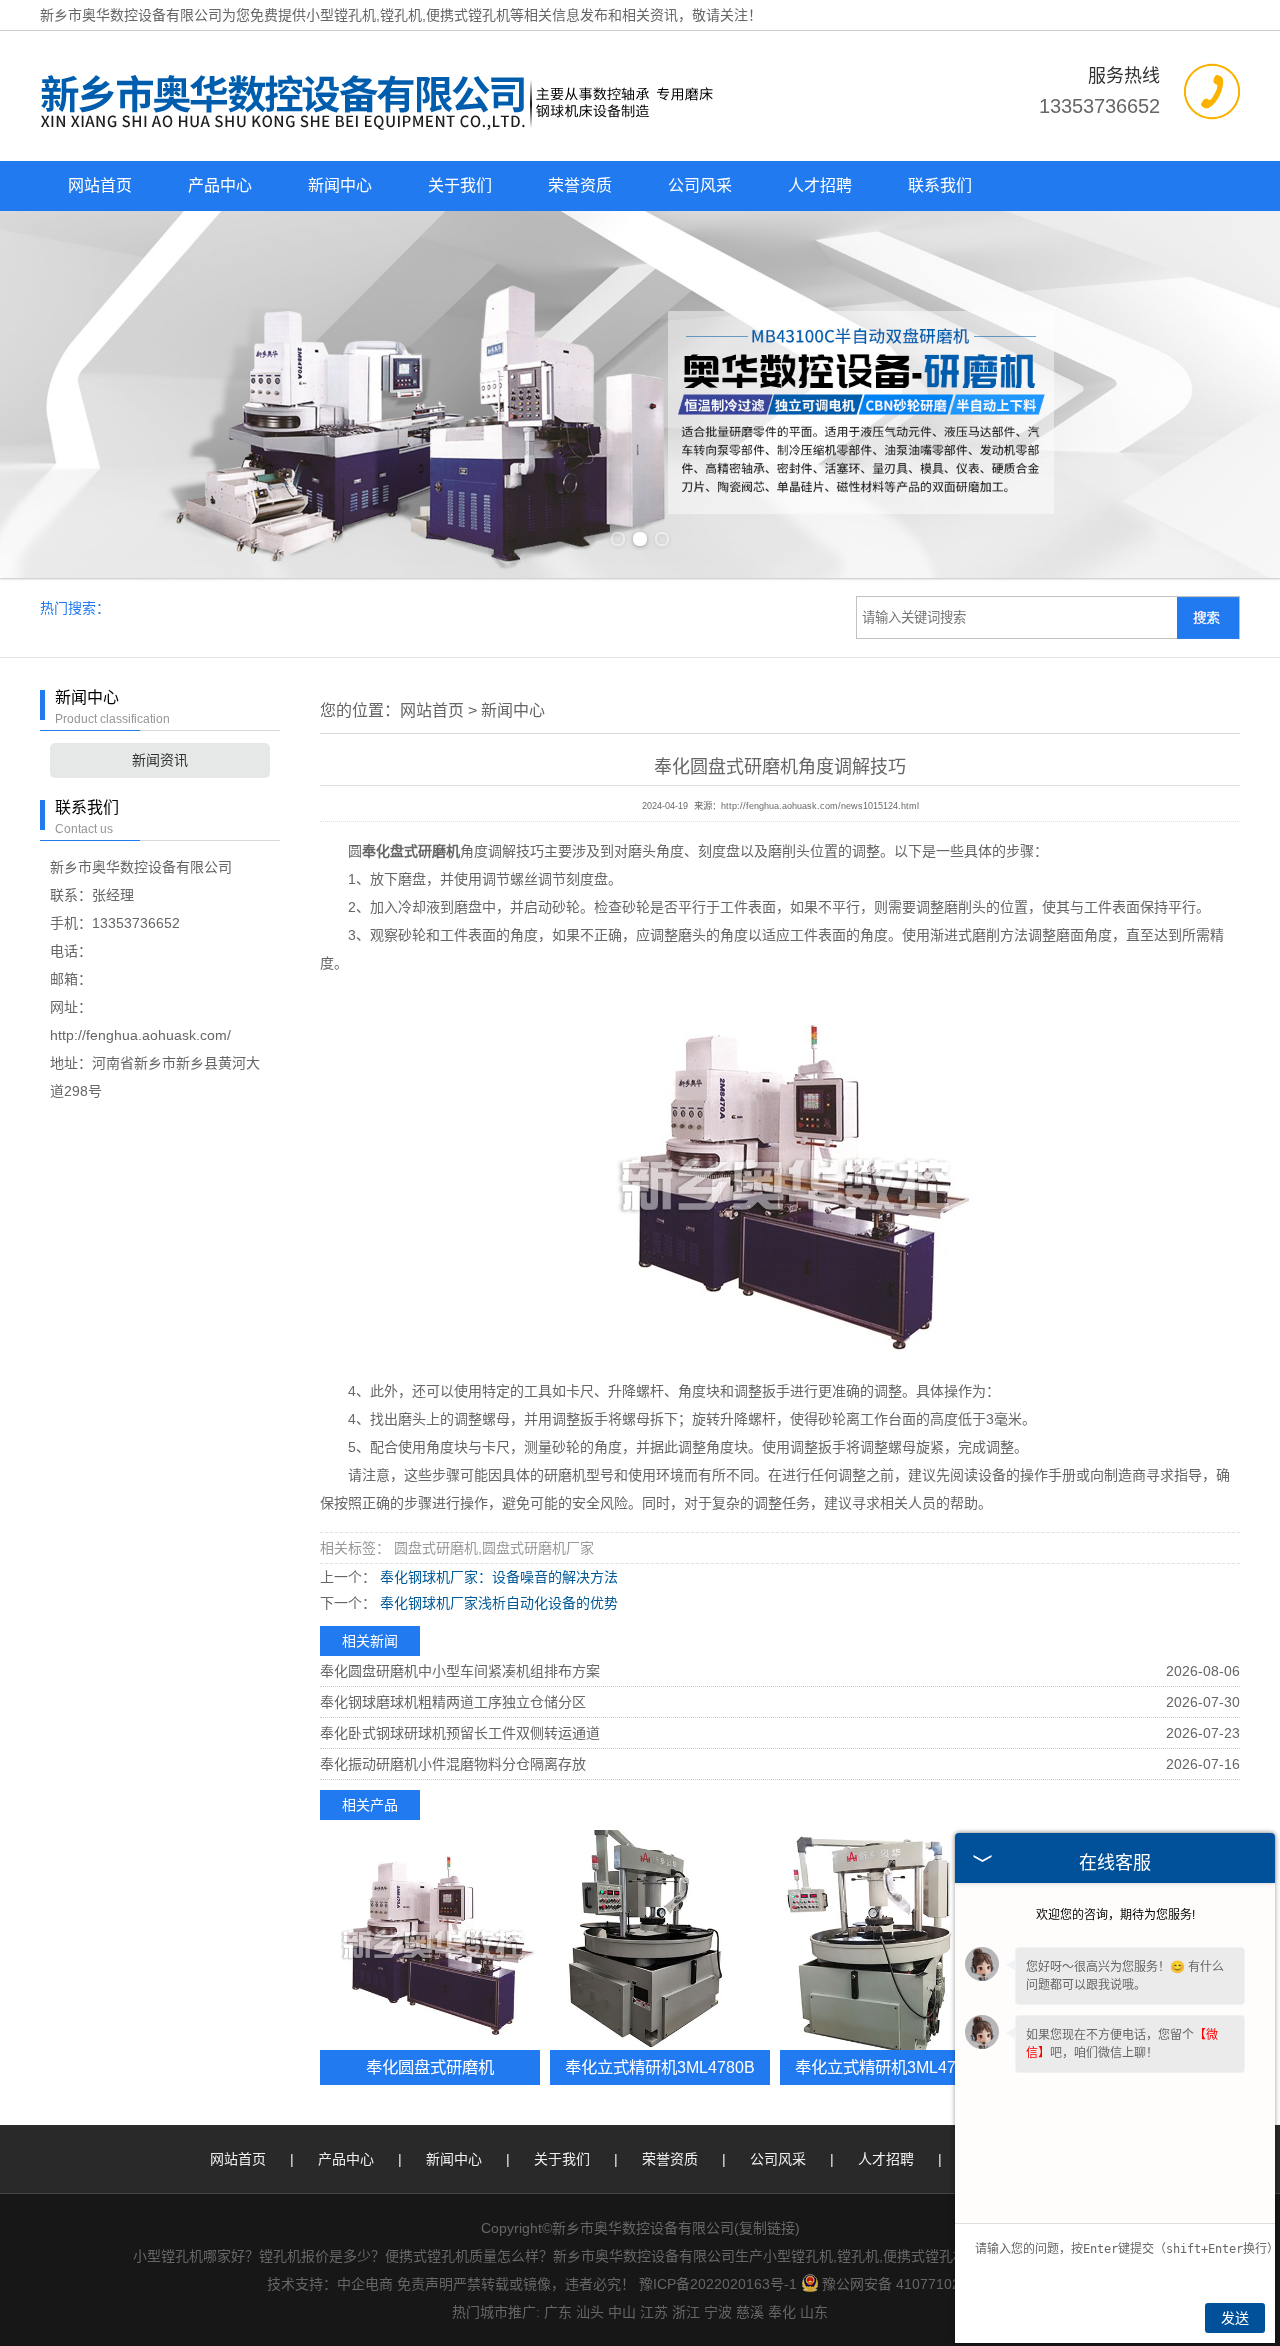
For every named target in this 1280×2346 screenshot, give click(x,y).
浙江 (686, 2312)
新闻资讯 (160, 760)
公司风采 (700, 185)
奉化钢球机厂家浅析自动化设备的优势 (497, 1603)
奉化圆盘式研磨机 (430, 2067)
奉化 (782, 2312)
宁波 (718, 2312)
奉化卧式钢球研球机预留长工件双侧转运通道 (460, 1733)
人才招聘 (820, 185)
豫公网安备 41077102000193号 (922, 2284)
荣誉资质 (580, 185)
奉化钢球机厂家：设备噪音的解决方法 (497, 1577)
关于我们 (460, 185)
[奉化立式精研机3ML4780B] (660, 1940)
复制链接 (767, 2228)
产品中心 (220, 185)
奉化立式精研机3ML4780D (890, 2067)
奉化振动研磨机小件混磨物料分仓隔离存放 (453, 1764)
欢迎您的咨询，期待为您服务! (1115, 1915)
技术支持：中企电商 (330, 2284)
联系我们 (940, 185)
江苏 (654, 2312)
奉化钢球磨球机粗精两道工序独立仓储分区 (453, 1702)
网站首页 (100, 185)
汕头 (590, 2312)
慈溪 (750, 2312)
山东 (814, 2312)
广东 (558, 2312)
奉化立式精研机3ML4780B (660, 2067)
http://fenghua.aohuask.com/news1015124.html (820, 806)
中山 (622, 2312)
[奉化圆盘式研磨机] (430, 1940)
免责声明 (425, 2284)
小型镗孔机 (341, 15)
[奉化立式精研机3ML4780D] (890, 1940)
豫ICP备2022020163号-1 (718, 2284)
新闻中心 (340, 185)
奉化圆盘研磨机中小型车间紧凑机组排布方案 (460, 1671)
